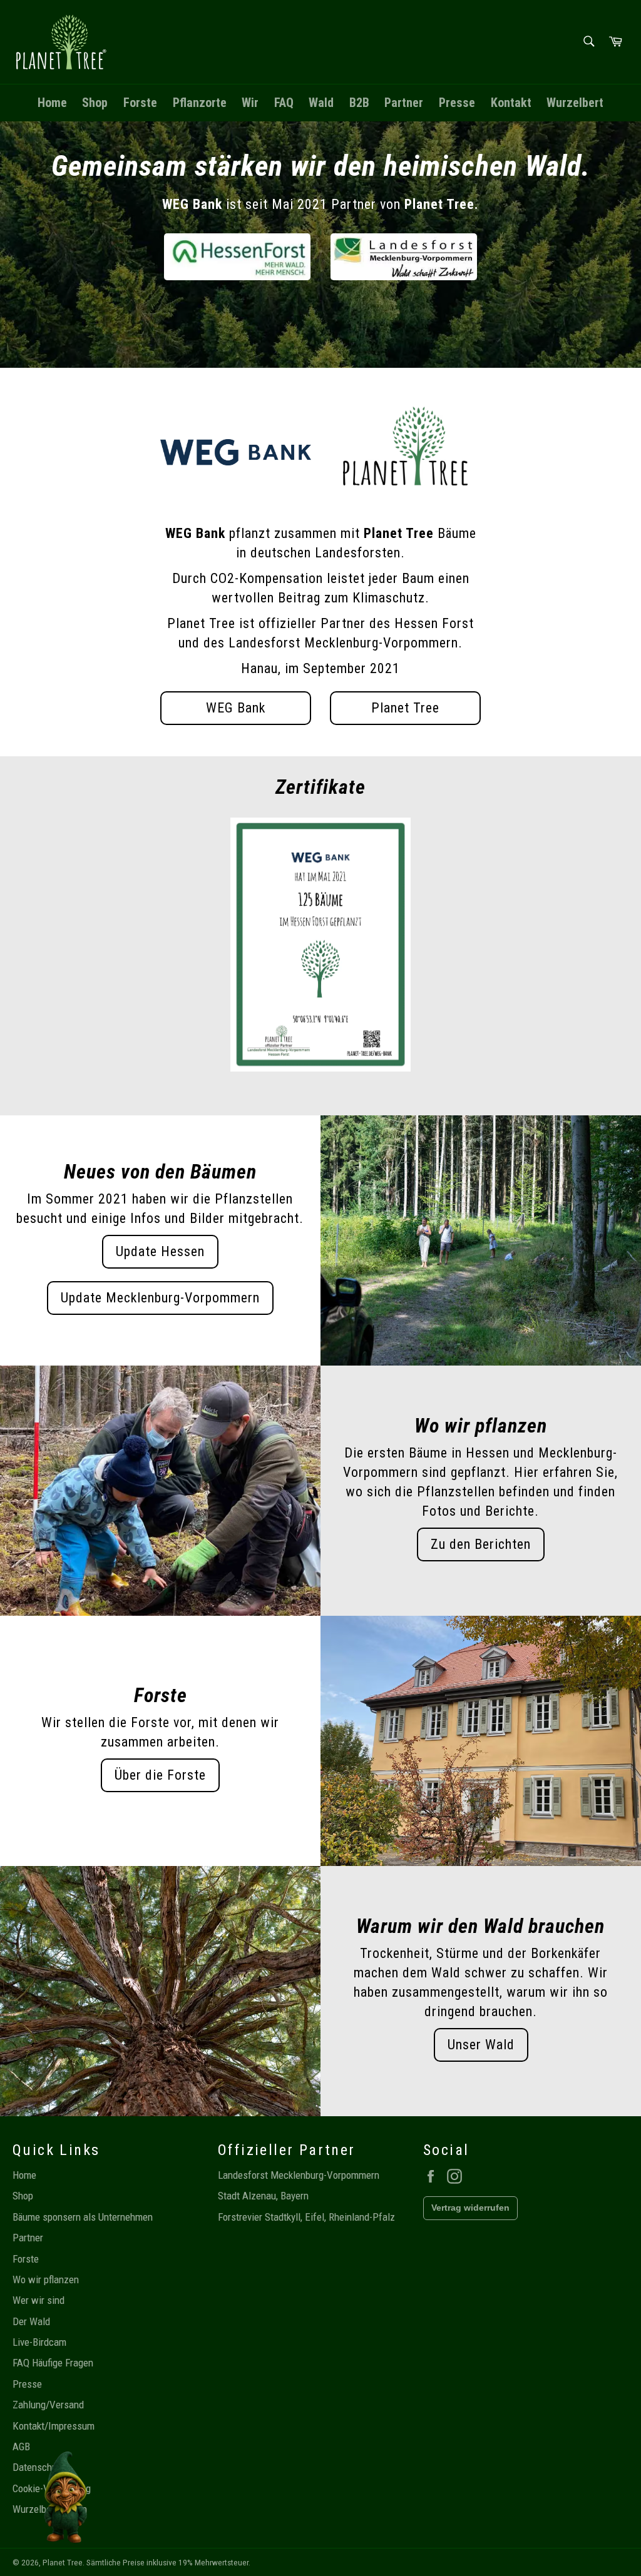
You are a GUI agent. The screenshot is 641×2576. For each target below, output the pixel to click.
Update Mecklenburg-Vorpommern (160, 1298)
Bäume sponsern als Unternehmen (83, 2217)
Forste (140, 103)
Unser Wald (481, 2045)
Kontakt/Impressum (54, 2426)
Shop (95, 103)
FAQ (284, 103)
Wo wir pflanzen (46, 2279)
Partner (404, 103)
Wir (250, 103)
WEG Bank (236, 708)
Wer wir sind (38, 2300)
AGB (21, 2447)
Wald (321, 103)
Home (52, 103)
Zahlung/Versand (48, 2405)
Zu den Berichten (481, 1544)
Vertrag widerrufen (470, 2208)
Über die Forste (160, 1775)
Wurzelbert (575, 103)
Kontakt (511, 103)
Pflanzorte (200, 103)
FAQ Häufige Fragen (53, 2363)
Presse (457, 103)
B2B (359, 103)
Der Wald (31, 2321)
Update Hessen (160, 1251)
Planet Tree (405, 708)
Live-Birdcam (39, 2342)
